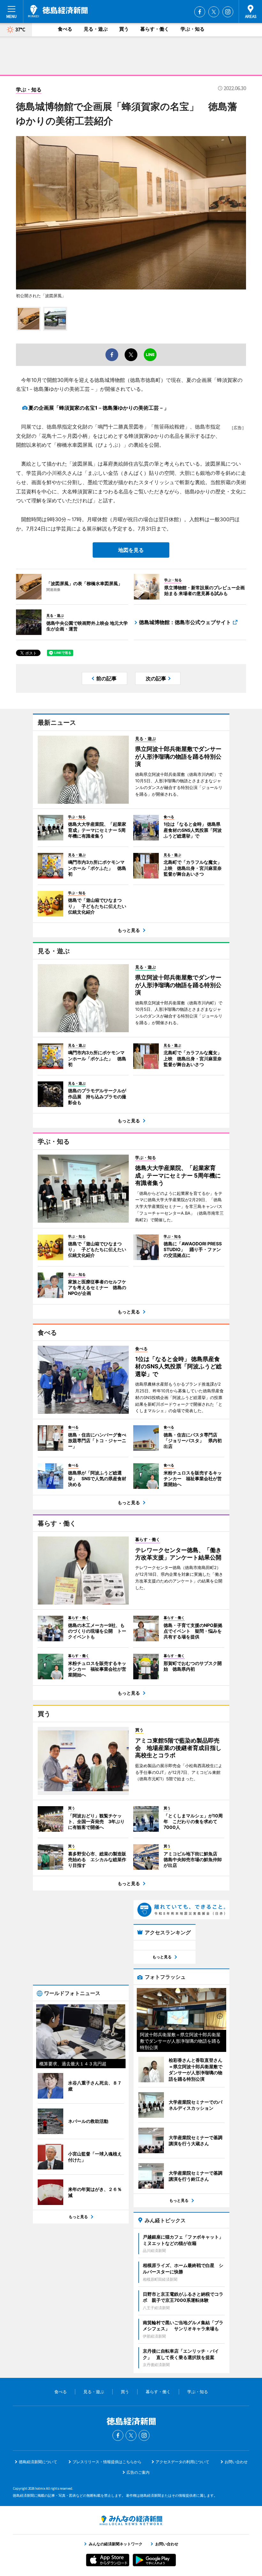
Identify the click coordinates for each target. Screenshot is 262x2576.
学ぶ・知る (193, 29)
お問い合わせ (236, 2462)
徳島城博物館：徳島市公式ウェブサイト (185, 622)
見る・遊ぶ (96, 29)
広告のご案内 (138, 2472)
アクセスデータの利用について (182, 2462)
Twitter (214, 12)
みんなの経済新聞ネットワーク (131, 2520)
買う (124, 29)
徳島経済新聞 (58, 11)
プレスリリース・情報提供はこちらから (107, 2462)
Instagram (228, 12)
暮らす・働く (155, 29)
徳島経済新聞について (38, 2462)
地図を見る (131, 550)
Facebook (200, 12)
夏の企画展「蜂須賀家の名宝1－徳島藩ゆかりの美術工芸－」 (99, 408)
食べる (65, 29)
